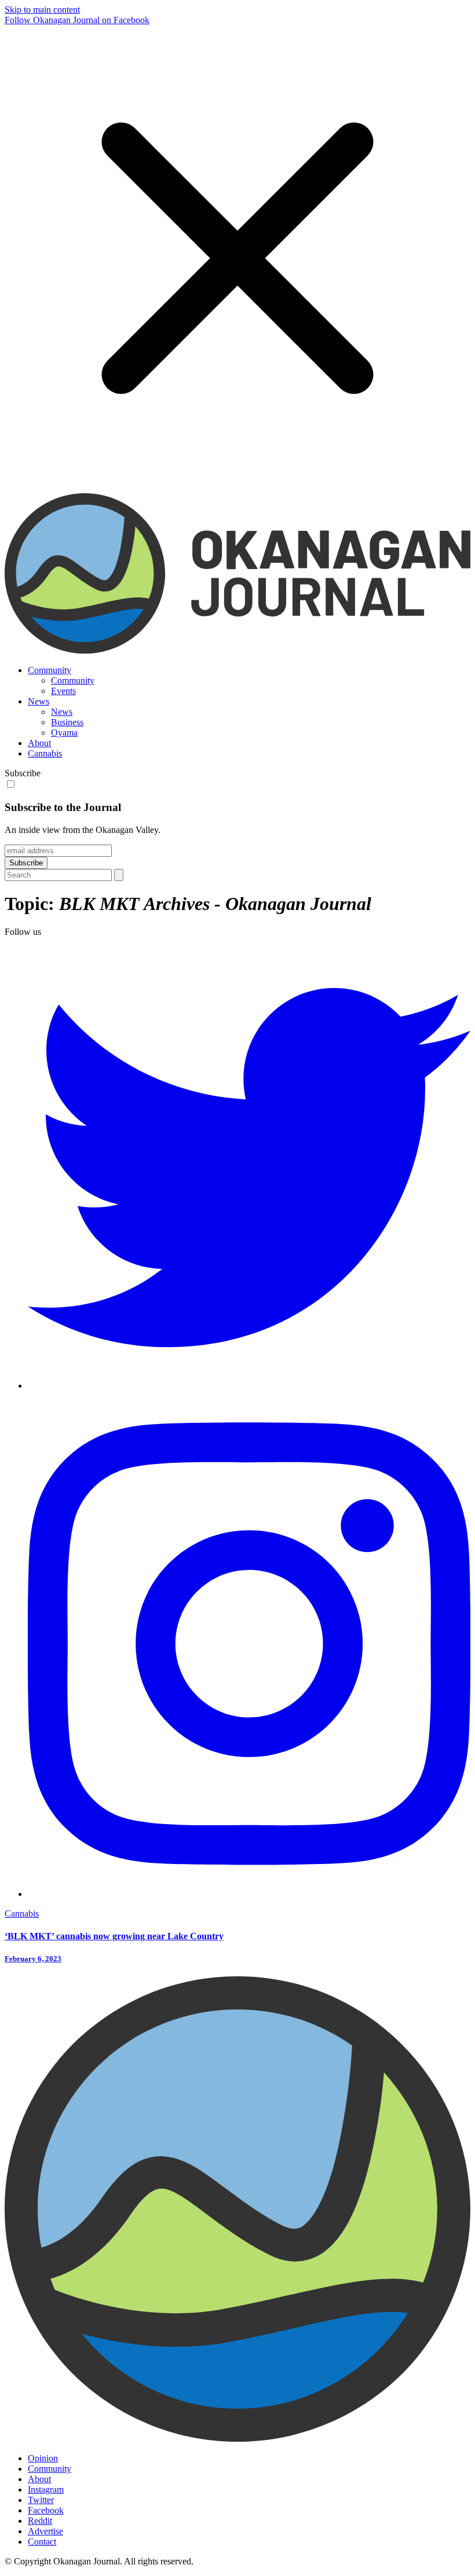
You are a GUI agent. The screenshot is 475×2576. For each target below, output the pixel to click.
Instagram (46, 2489)
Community (50, 670)
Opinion (43, 2458)
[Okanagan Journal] (237, 650)
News (39, 701)
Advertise (45, 2531)
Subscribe (23, 773)
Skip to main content (42, 10)
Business (67, 722)
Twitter (41, 2500)
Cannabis (45, 753)
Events (63, 691)
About (39, 743)
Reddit (40, 2521)
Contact (42, 2542)
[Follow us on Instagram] (249, 1894)
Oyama (64, 733)
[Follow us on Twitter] (249, 1386)
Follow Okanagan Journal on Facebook (77, 20)
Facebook (46, 2510)
